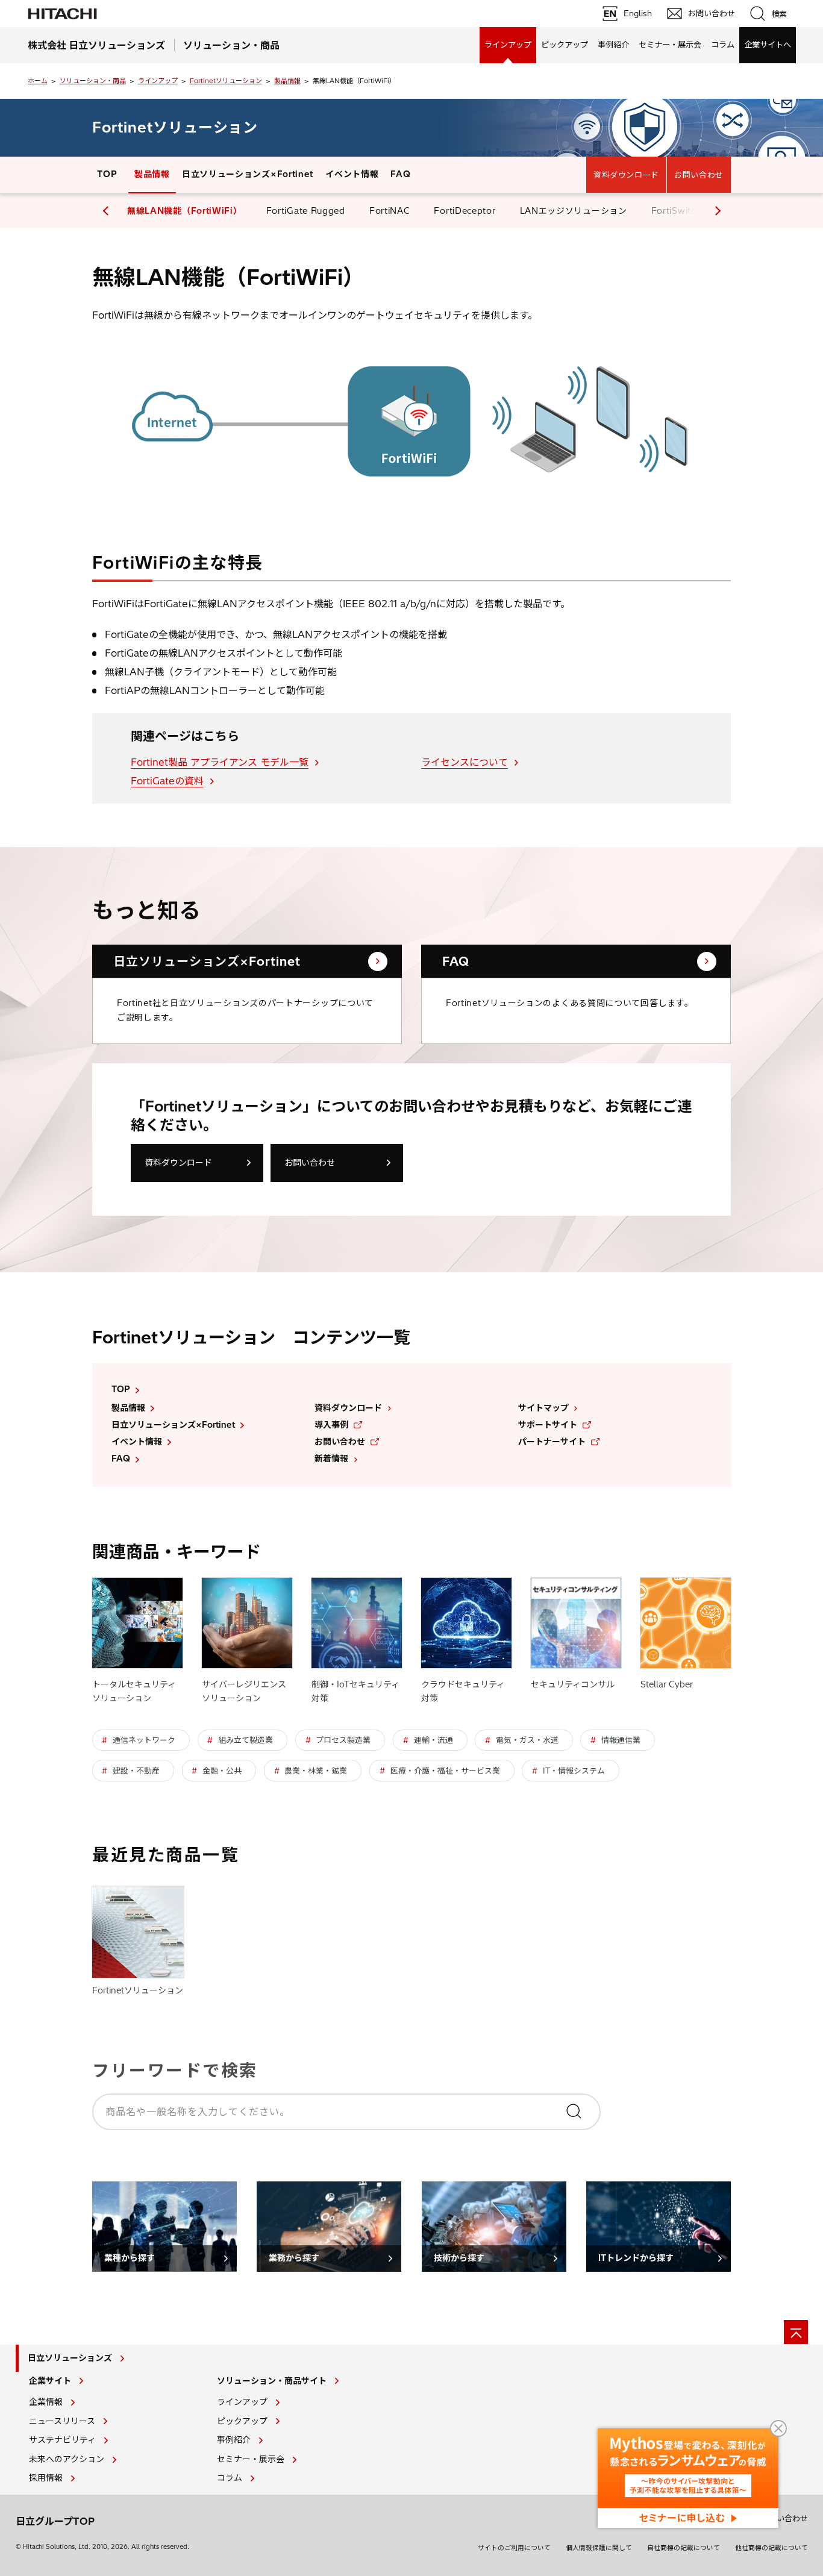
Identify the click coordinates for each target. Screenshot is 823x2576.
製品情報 (287, 81)
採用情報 (46, 2478)
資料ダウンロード (626, 175)
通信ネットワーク (144, 1740)
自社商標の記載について (684, 2548)
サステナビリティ (62, 2440)
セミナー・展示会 (670, 45)
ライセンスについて (465, 762)
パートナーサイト (552, 1442)
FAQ (400, 174)
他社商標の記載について (771, 2548)
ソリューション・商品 (93, 81)
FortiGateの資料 (167, 781)
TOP (107, 174)
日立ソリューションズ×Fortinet (248, 174)
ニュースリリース (62, 2421)
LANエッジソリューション (574, 211)
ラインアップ (508, 45)
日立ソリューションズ (70, 2358)
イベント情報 (352, 174)
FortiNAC (390, 211)
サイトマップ (543, 1408)
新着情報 (331, 1458)
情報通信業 (621, 1740)
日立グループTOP (55, 2521)
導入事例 (331, 1425)
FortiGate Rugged (306, 211)
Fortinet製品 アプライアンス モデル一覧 (220, 762)
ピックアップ (565, 45)
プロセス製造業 (343, 1740)
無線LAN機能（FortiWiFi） (185, 211)
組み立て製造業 (246, 1740)
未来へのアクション (67, 2459)
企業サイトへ (768, 45)
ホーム (38, 81)
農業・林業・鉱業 (316, 1771)
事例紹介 (613, 45)
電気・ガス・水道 (527, 1740)
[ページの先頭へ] (796, 2332)
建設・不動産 (136, 1771)
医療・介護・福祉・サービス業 (445, 1771)
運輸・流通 (433, 1740)
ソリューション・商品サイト (272, 2381)
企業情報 (46, 2402)
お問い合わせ (699, 175)
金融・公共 (222, 1771)
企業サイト (50, 2381)
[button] (716, 211)
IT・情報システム (574, 1771)
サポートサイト (548, 1425)
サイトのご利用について (514, 2548)
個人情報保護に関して (599, 2548)
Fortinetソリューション (226, 81)
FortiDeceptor (465, 211)
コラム (723, 45)
